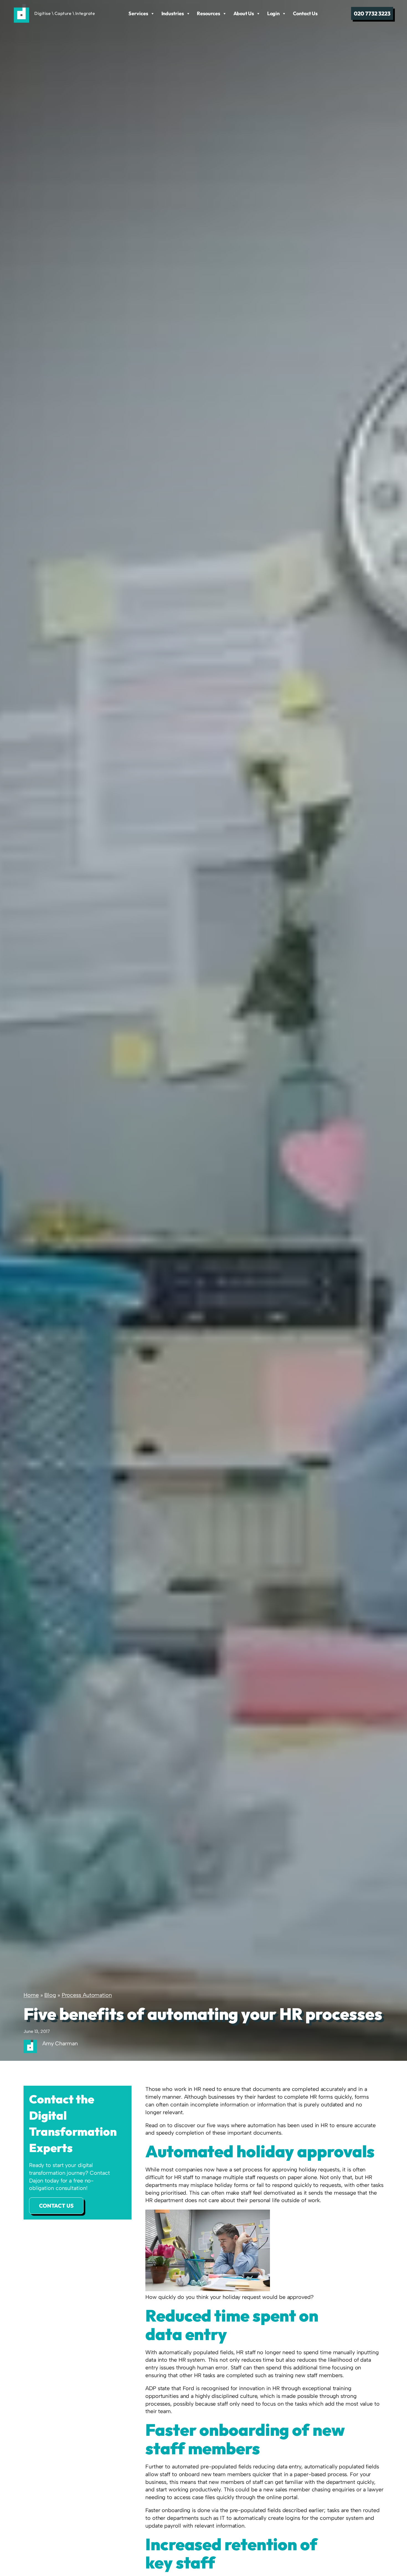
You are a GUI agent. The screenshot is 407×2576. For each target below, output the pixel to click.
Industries (173, 13)
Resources (208, 13)
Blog (50, 1995)
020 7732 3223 (372, 13)
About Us (244, 13)
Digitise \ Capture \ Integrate (65, 13)
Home (31, 1995)
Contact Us (305, 13)
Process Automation (87, 1995)
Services (138, 13)
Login (274, 13)
